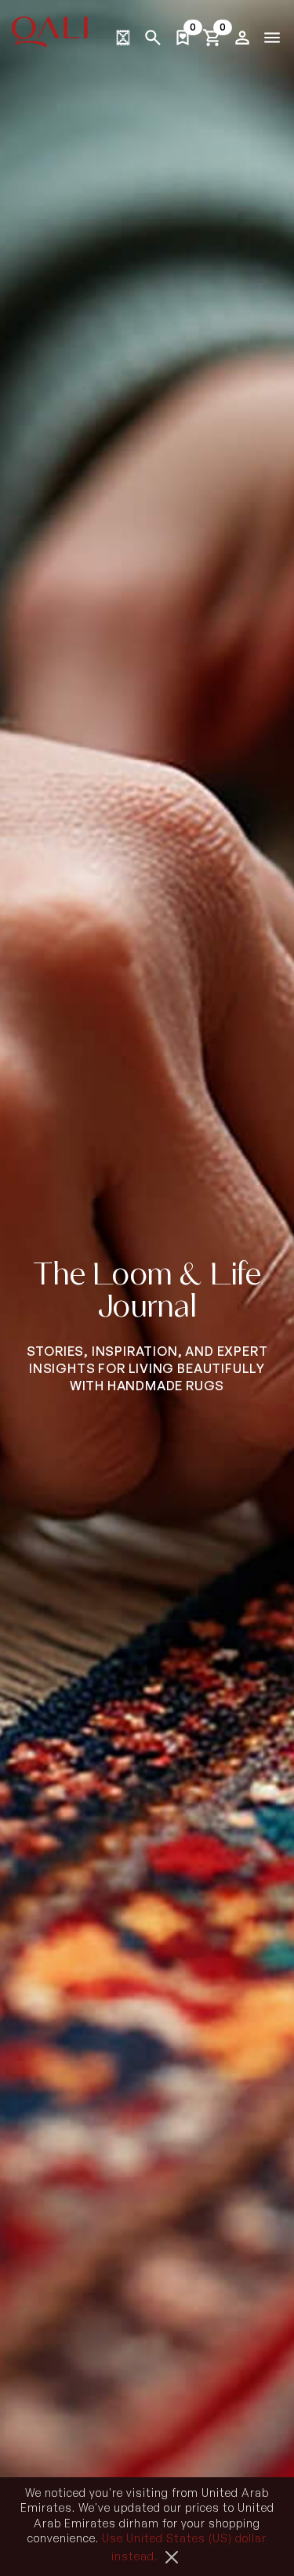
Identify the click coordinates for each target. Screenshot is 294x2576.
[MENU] (272, 38)
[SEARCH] (153, 38)
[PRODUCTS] (123, 38)
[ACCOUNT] (242, 38)
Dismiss (172, 2557)
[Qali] (50, 32)
